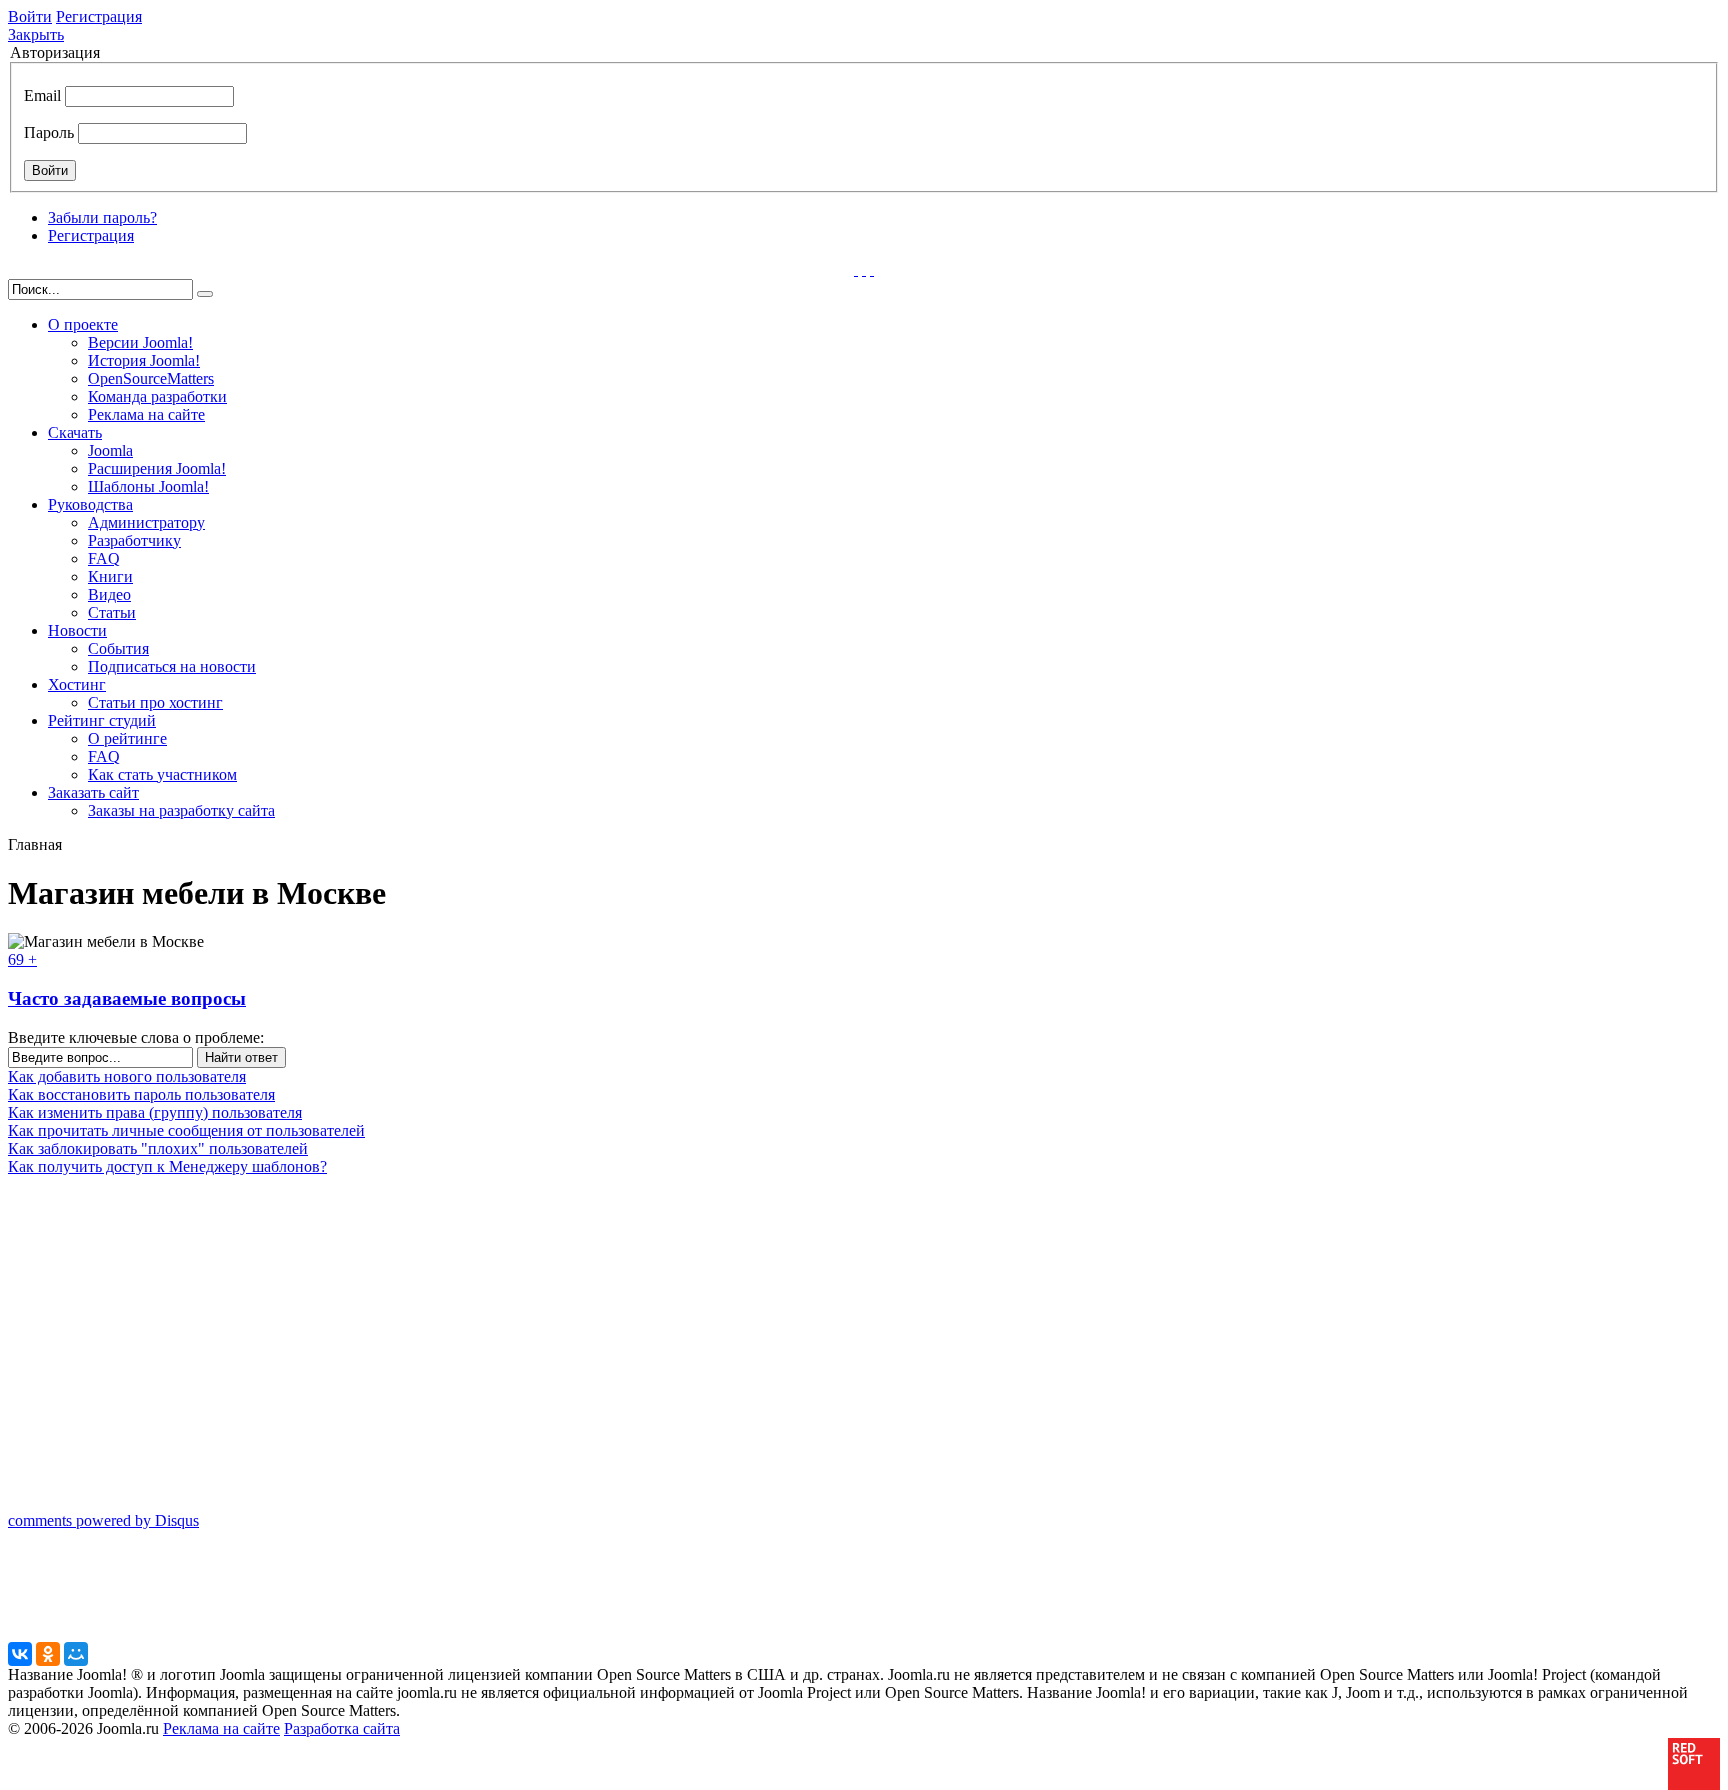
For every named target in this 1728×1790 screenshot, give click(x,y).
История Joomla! (144, 360)
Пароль (49, 132)
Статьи (112, 612)
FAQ (104, 558)
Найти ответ (241, 1057)
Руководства (90, 504)
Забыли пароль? (102, 217)
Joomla (110, 450)
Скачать (75, 432)
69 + (22, 959)
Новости (77, 630)
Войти (30, 16)
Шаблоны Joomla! (148, 486)
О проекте (83, 324)
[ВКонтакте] (20, 1654)
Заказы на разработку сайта (181, 810)
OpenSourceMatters (151, 378)
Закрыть (36, 34)
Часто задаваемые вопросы (127, 998)
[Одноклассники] (48, 1654)
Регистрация (99, 16)
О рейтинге (127, 738)
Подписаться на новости (172, 666)
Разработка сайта (342, 1728)
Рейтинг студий (102, 720)
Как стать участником (162, 774)
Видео (109, 594)
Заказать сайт (93, 792)
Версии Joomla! (140, 342)
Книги (110, 576)
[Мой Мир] (76, 1654)
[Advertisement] (133, 1383)
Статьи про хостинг (155, 702)
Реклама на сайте (146, 414)
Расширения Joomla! (157, 468)
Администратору (146, 522)
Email (42, 95)
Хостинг (77, 684)
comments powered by (103, 1520)
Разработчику (134, 540)
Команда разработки (157, 396)
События (118, 648)
